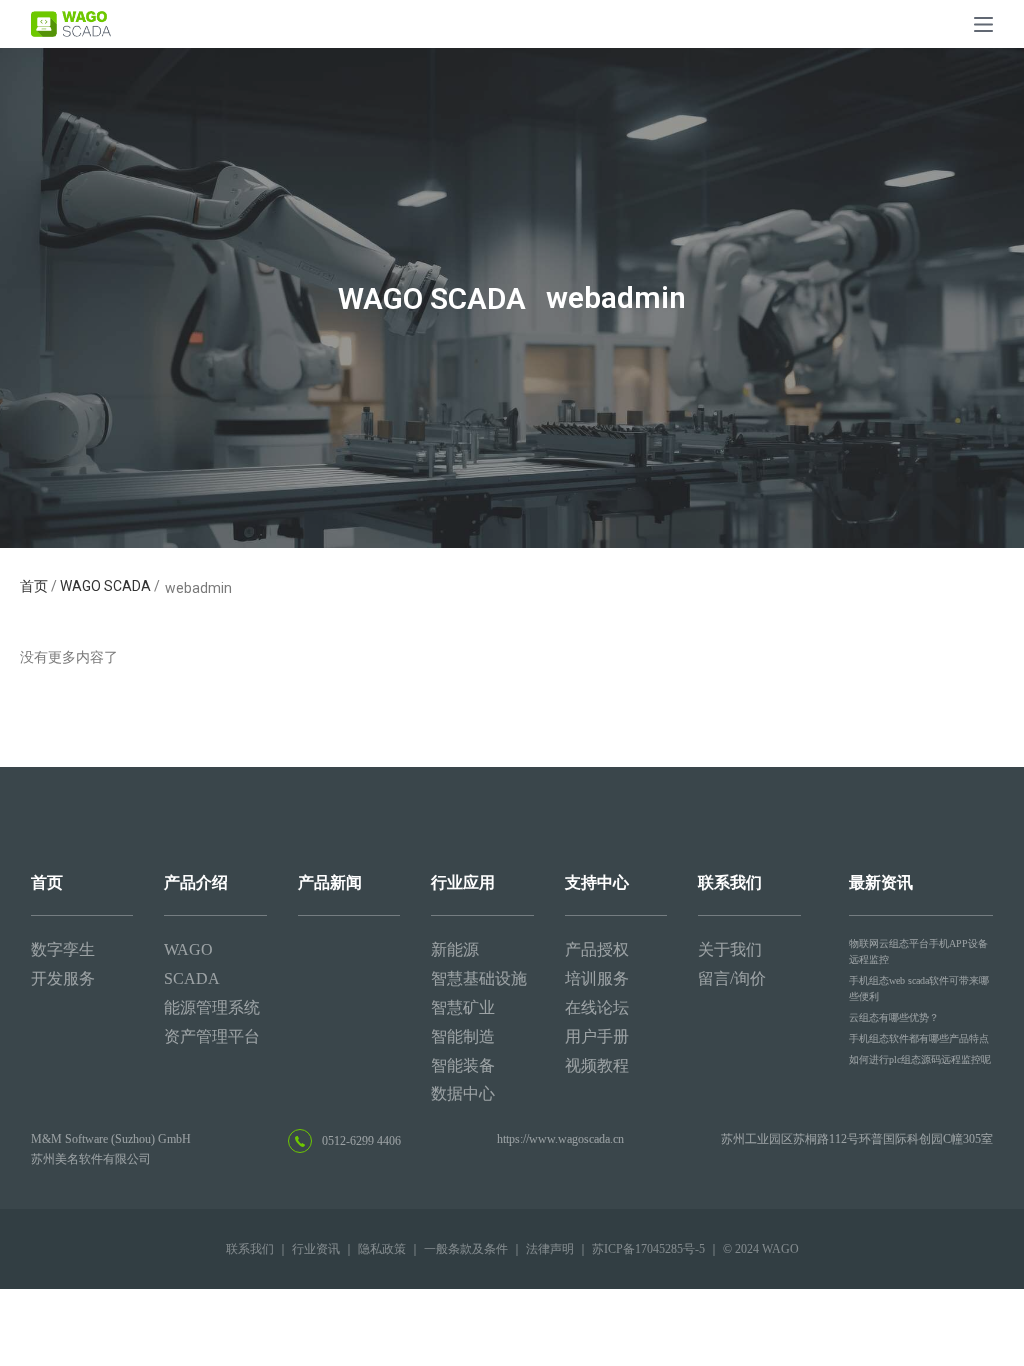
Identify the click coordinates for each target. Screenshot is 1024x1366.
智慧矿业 (463, 1007)
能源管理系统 (212, 1007)
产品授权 (597, 949)
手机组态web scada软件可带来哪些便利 (919, 988)
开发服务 (63, 978)
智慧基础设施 (479, 978)
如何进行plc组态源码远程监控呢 (920, 1059)
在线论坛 (597, 1007)
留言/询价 (732, 978)
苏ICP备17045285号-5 (648, 1249)
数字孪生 (63, 949)
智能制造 (463, 1036)
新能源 (455, 949)
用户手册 (597, 1036)
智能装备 (463, 1065)
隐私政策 (382, 1249)
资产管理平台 (212, 1036)
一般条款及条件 (466, 1249)
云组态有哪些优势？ (894, 1017)
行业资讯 (316, 1249)
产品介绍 (196, 882)
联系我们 (730, 882)
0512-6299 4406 (361, 1141)
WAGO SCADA (105, 586)
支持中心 (597, 882)
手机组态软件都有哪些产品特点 (919, 1038)
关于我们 (730, 949)
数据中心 (463, 1093)
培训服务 (597, 978)
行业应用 (463, 882)
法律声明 (550, 1249)
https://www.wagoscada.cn (560, 1139)
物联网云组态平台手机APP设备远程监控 (918, 951)
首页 (35, 586)
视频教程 (597, 1065)
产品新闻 (330, 882)
